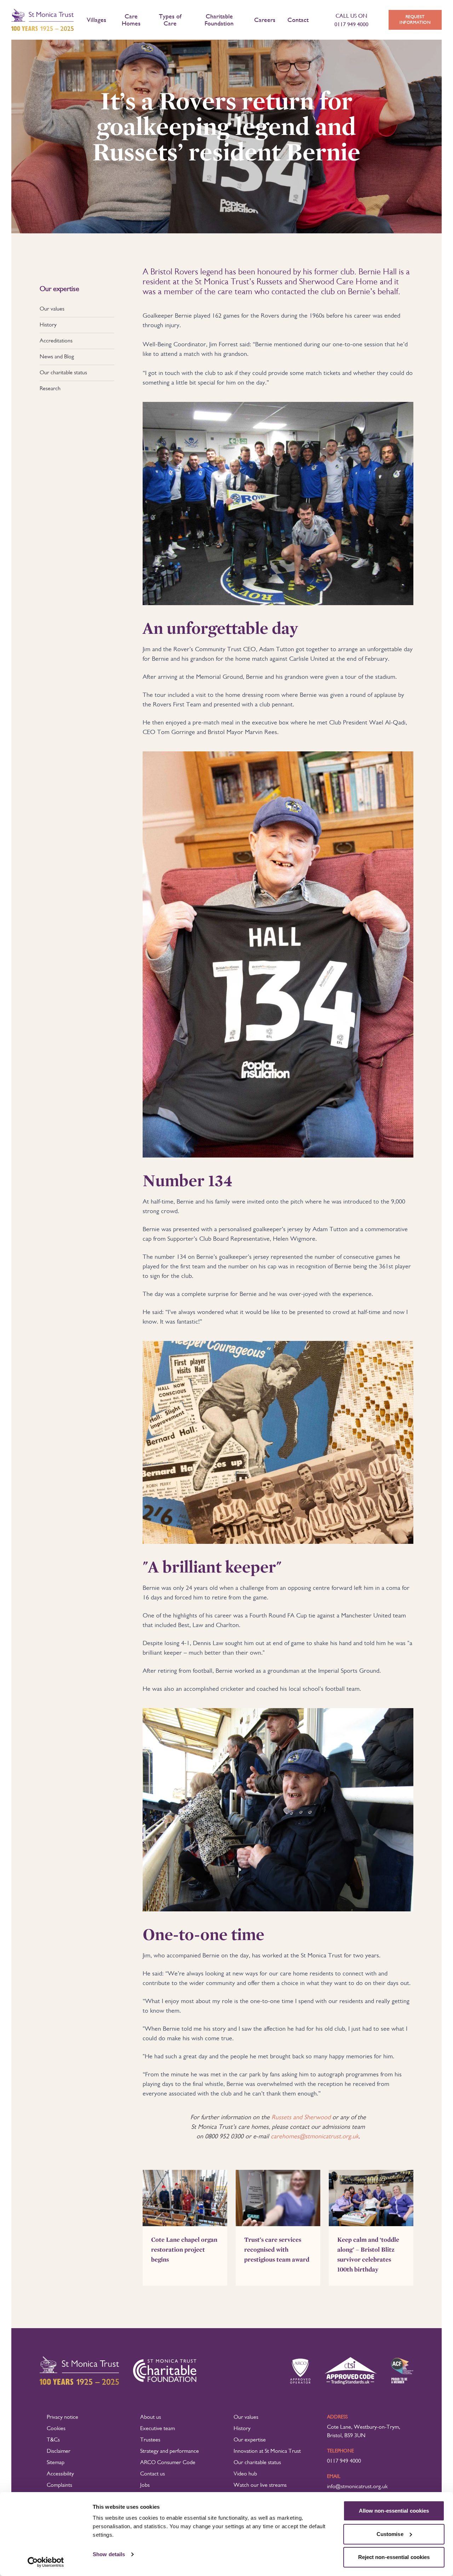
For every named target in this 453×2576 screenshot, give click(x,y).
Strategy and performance (170, 2451)
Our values (52, 309)
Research (50, 389)
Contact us (153, 2474)
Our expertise (250, 2440)
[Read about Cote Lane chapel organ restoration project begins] (185, 2198)
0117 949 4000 (344, 2461)
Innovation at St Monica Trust (267, 2451)
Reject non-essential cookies (394, 2557)
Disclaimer (59, 2451)
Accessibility (60, 2474)
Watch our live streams (260, 2485)
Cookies (56, 2429)
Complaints (59, 2485)
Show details (109, 2554)
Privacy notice (62, 2417)
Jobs (145, 2485)
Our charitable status (63, 373)
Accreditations (56, 341)
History (48, 325)
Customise (390, 2534)
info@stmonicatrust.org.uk (357, 2487)
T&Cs (53, 2440)
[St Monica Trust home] (42, 20)
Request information (415, 20)
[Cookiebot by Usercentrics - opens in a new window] (46, 2562)
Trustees (150, 2440)
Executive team (157, 2429)
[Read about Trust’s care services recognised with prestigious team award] (278, 2198)
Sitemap (56, 2463)
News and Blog (57, 357)
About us (151, 2417)
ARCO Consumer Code (168, 2463)
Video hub (245, 2474)
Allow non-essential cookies (394, 2511)
